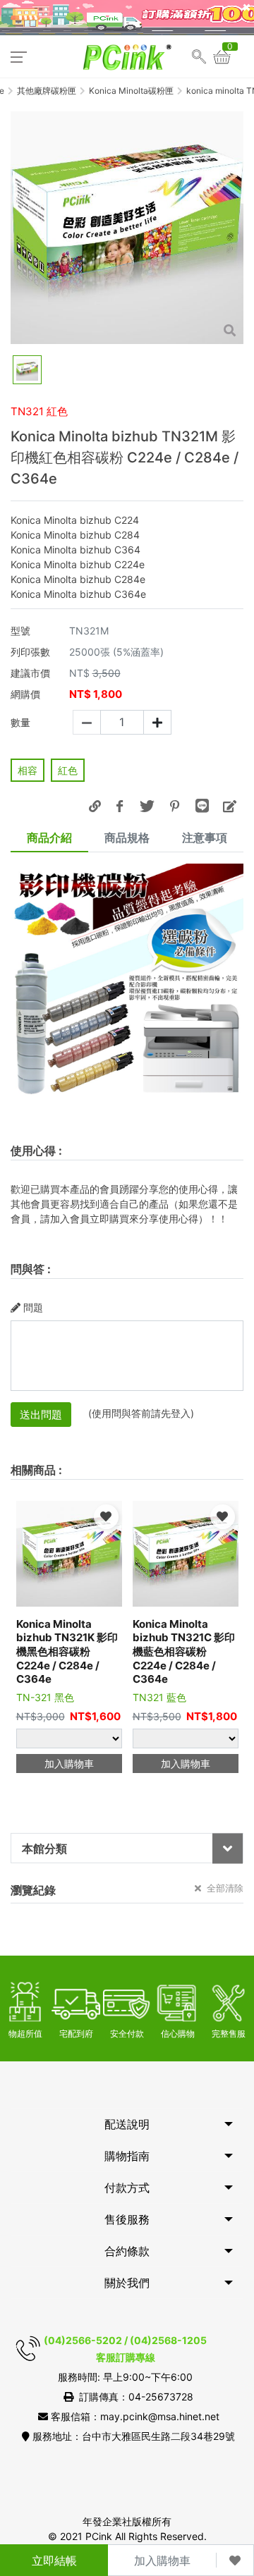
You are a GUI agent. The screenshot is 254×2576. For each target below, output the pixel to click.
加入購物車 (162, 2560)
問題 (33, 1307)
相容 (28, 770)
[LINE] (202, 806)
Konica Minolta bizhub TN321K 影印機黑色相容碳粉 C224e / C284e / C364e (67, 1651)
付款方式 (127, 2188)
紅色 (68, 770)
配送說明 (127, 2124)
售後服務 (127, 2219)
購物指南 (127, 2156)
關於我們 (127, 2283)
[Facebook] (119, 806)
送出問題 (41, 1415)
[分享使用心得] (229, 806)
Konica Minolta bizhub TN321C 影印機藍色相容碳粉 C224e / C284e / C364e (184, 1651)
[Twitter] (147, 806)
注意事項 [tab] (205, 838)
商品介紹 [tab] (49, 838)
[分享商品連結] (95, 806)
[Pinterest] (174, 806)
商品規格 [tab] (127, 838)
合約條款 (127, 2251)
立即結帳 (54, 2560)
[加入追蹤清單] (235, 2560)
